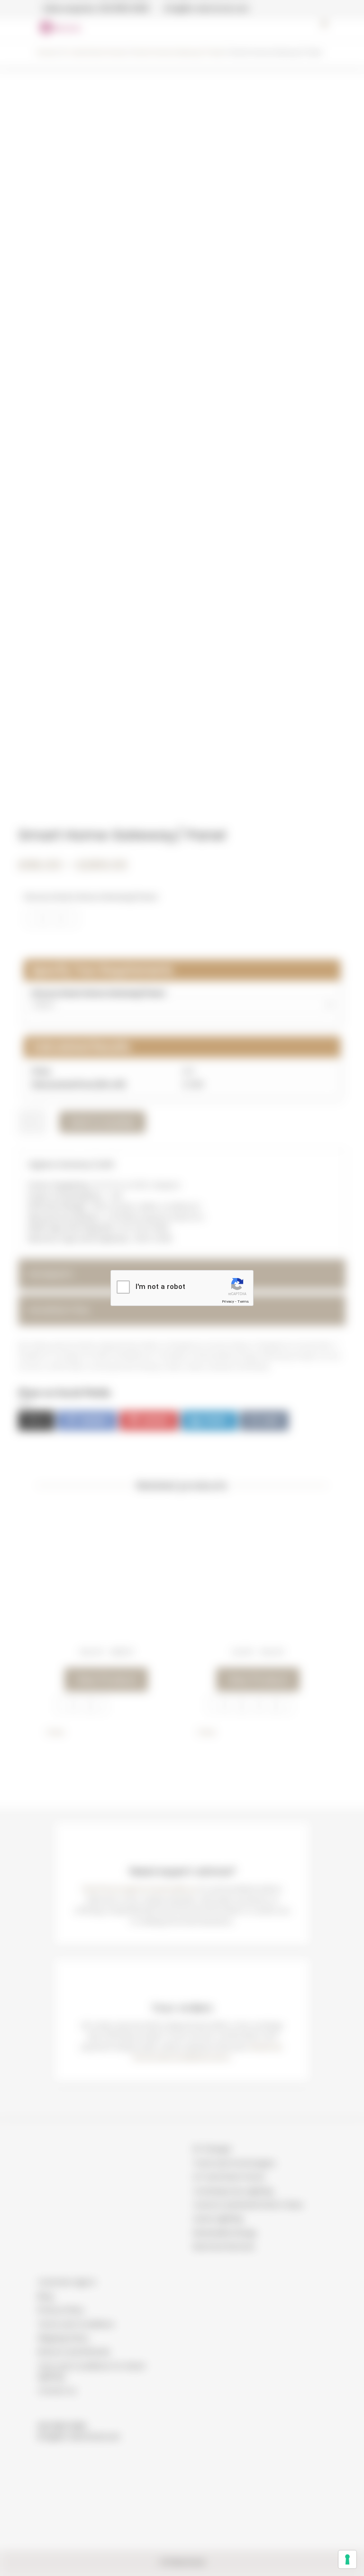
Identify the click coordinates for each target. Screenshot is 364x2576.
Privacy (228, 1302)
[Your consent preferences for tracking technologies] (347, 2559)
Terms (243, 1302)
